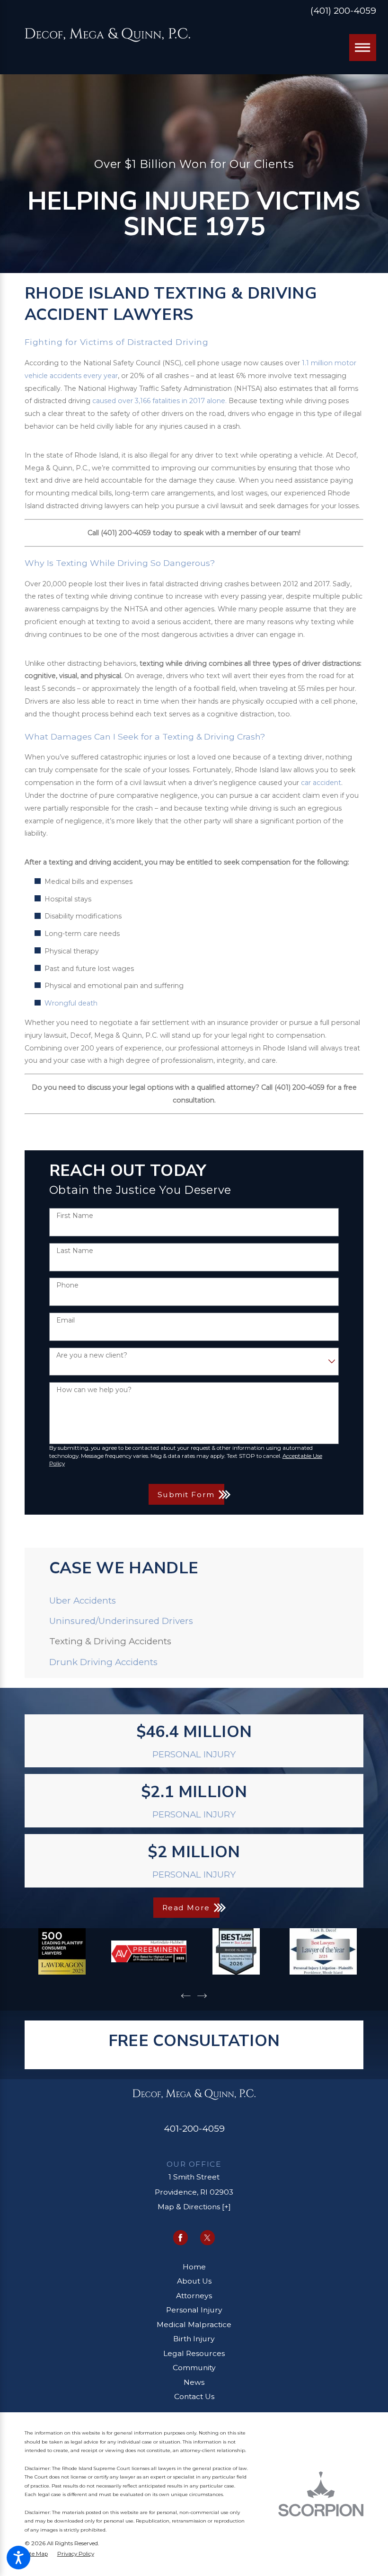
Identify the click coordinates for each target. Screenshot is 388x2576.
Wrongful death (71, 1003)
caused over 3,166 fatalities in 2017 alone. (159, 401)
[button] (18, 2558)
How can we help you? (94, 1390)
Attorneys (194, 2296)
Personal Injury (194, 2310)
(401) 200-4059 (343, 11)
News (194, 2382)
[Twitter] (207, 2237)
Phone (67, 1285)
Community (194, 2368)
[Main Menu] (362, 47)
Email (66, 1320)
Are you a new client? (92, 1355)
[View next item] (202, 1996)
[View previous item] (186, 1996)
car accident (321, 783)
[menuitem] (194, 1601)
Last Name (75, 1251)
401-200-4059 (194, 2129)
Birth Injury (194, 2339)
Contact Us (194, 2396)
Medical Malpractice (194, 2325)
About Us (194, 2281)
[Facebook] (181, 2237)
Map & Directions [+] (194, 2207)
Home (194, 2267)
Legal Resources (194, 2353)
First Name (75, 1216)
